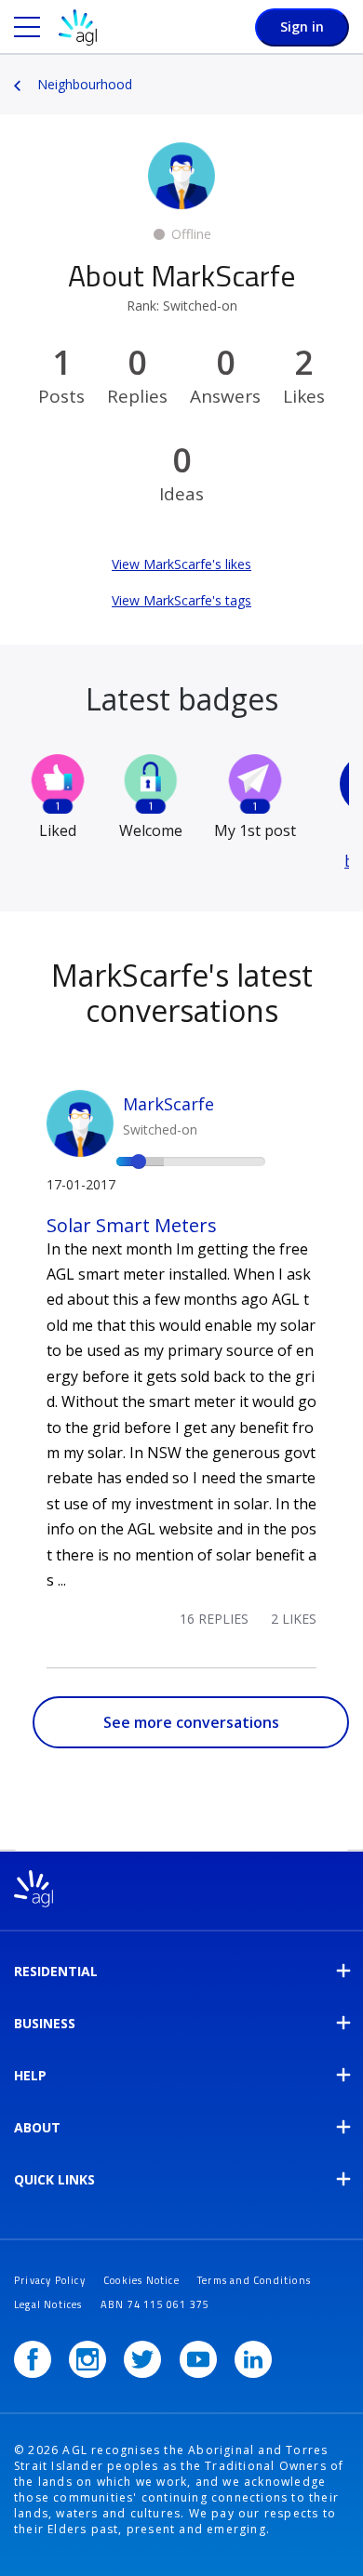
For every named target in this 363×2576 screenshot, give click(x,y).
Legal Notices (48, 2304)
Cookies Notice (141, 2280)
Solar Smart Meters (132, 1225)
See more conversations (191, 1722)
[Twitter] (142, 2359)
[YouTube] (198, 2359)
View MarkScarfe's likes (181, 564)
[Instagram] (87, 2359)
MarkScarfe (168, 1104)
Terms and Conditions (254, 2280)
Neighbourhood (85, 84)
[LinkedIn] (253, 2359)
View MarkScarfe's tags (181, 600)
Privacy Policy (50, 2280)
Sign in (302, 27)
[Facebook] (33, 2359)
